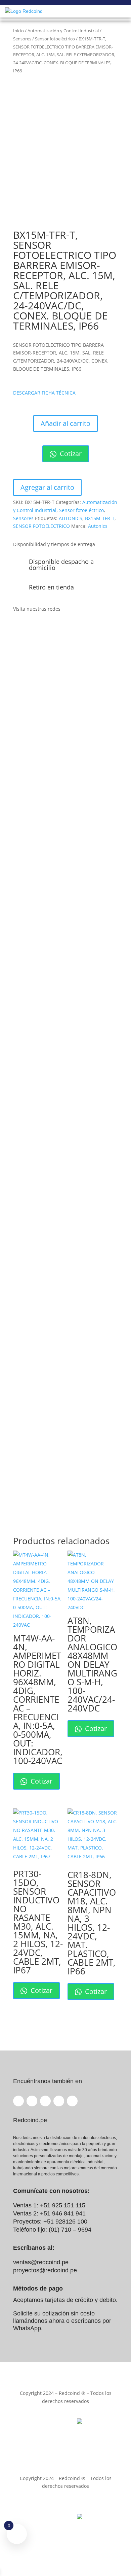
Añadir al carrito (65, 423)
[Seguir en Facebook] (18, 629)
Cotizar (70, 454)
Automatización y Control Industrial (63, 31)
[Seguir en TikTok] (72, 629)
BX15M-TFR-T (100, 518)
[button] (44, 393)
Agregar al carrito (47, 487)
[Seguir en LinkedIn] (32, 629)
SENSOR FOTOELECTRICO (41, 526)
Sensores (22, 39)
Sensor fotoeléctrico (55, 39)
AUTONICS (71, 518)
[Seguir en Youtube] (59, 629)
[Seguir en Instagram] (45, 629)
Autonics (98, 526)
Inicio (18, 31)
